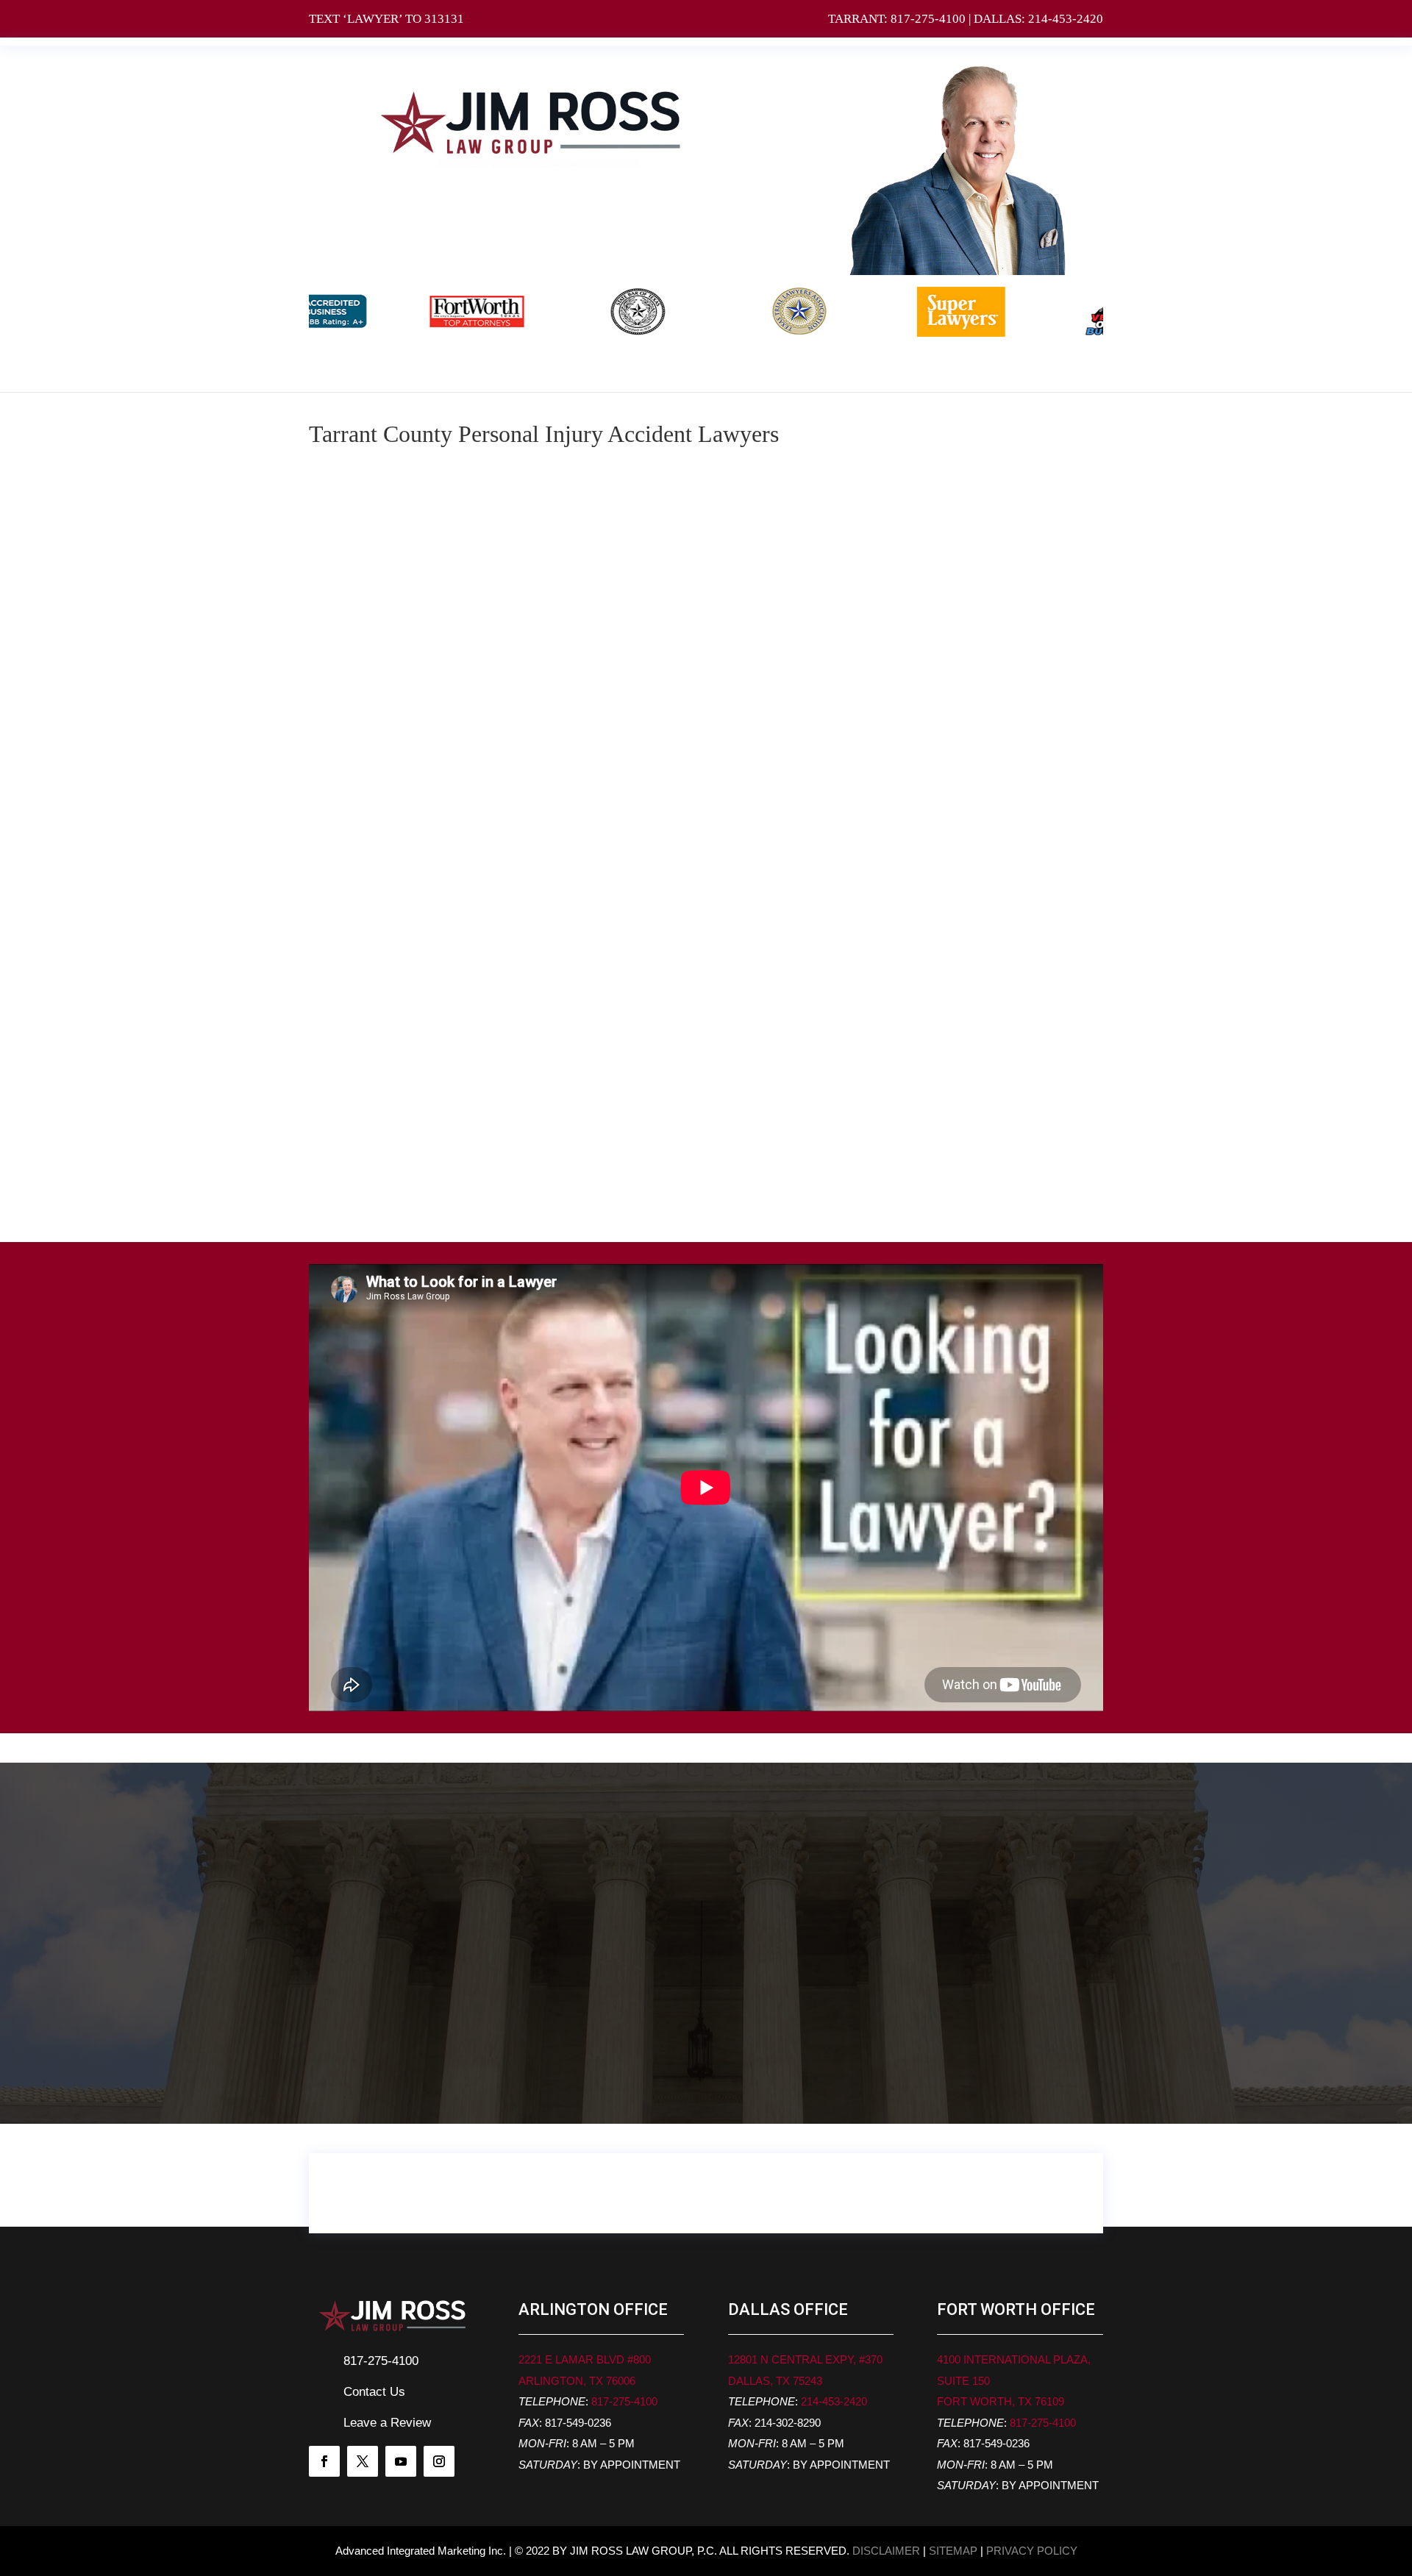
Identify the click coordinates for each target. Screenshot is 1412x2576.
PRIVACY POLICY (1032, 2551)
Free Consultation (706, 2193)
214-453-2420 (1066, 19)
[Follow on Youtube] (401, 2461)
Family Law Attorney (985, 558)
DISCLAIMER (886, 2551)
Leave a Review (387, 2423)
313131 (444, 19)
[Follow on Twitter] (363, 2461)
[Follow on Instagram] (439, 2461)
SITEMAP (953, 2551)
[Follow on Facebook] (324, 2461)
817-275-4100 (928, 19)
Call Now (370, 2072)
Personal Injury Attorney (985, 503)
